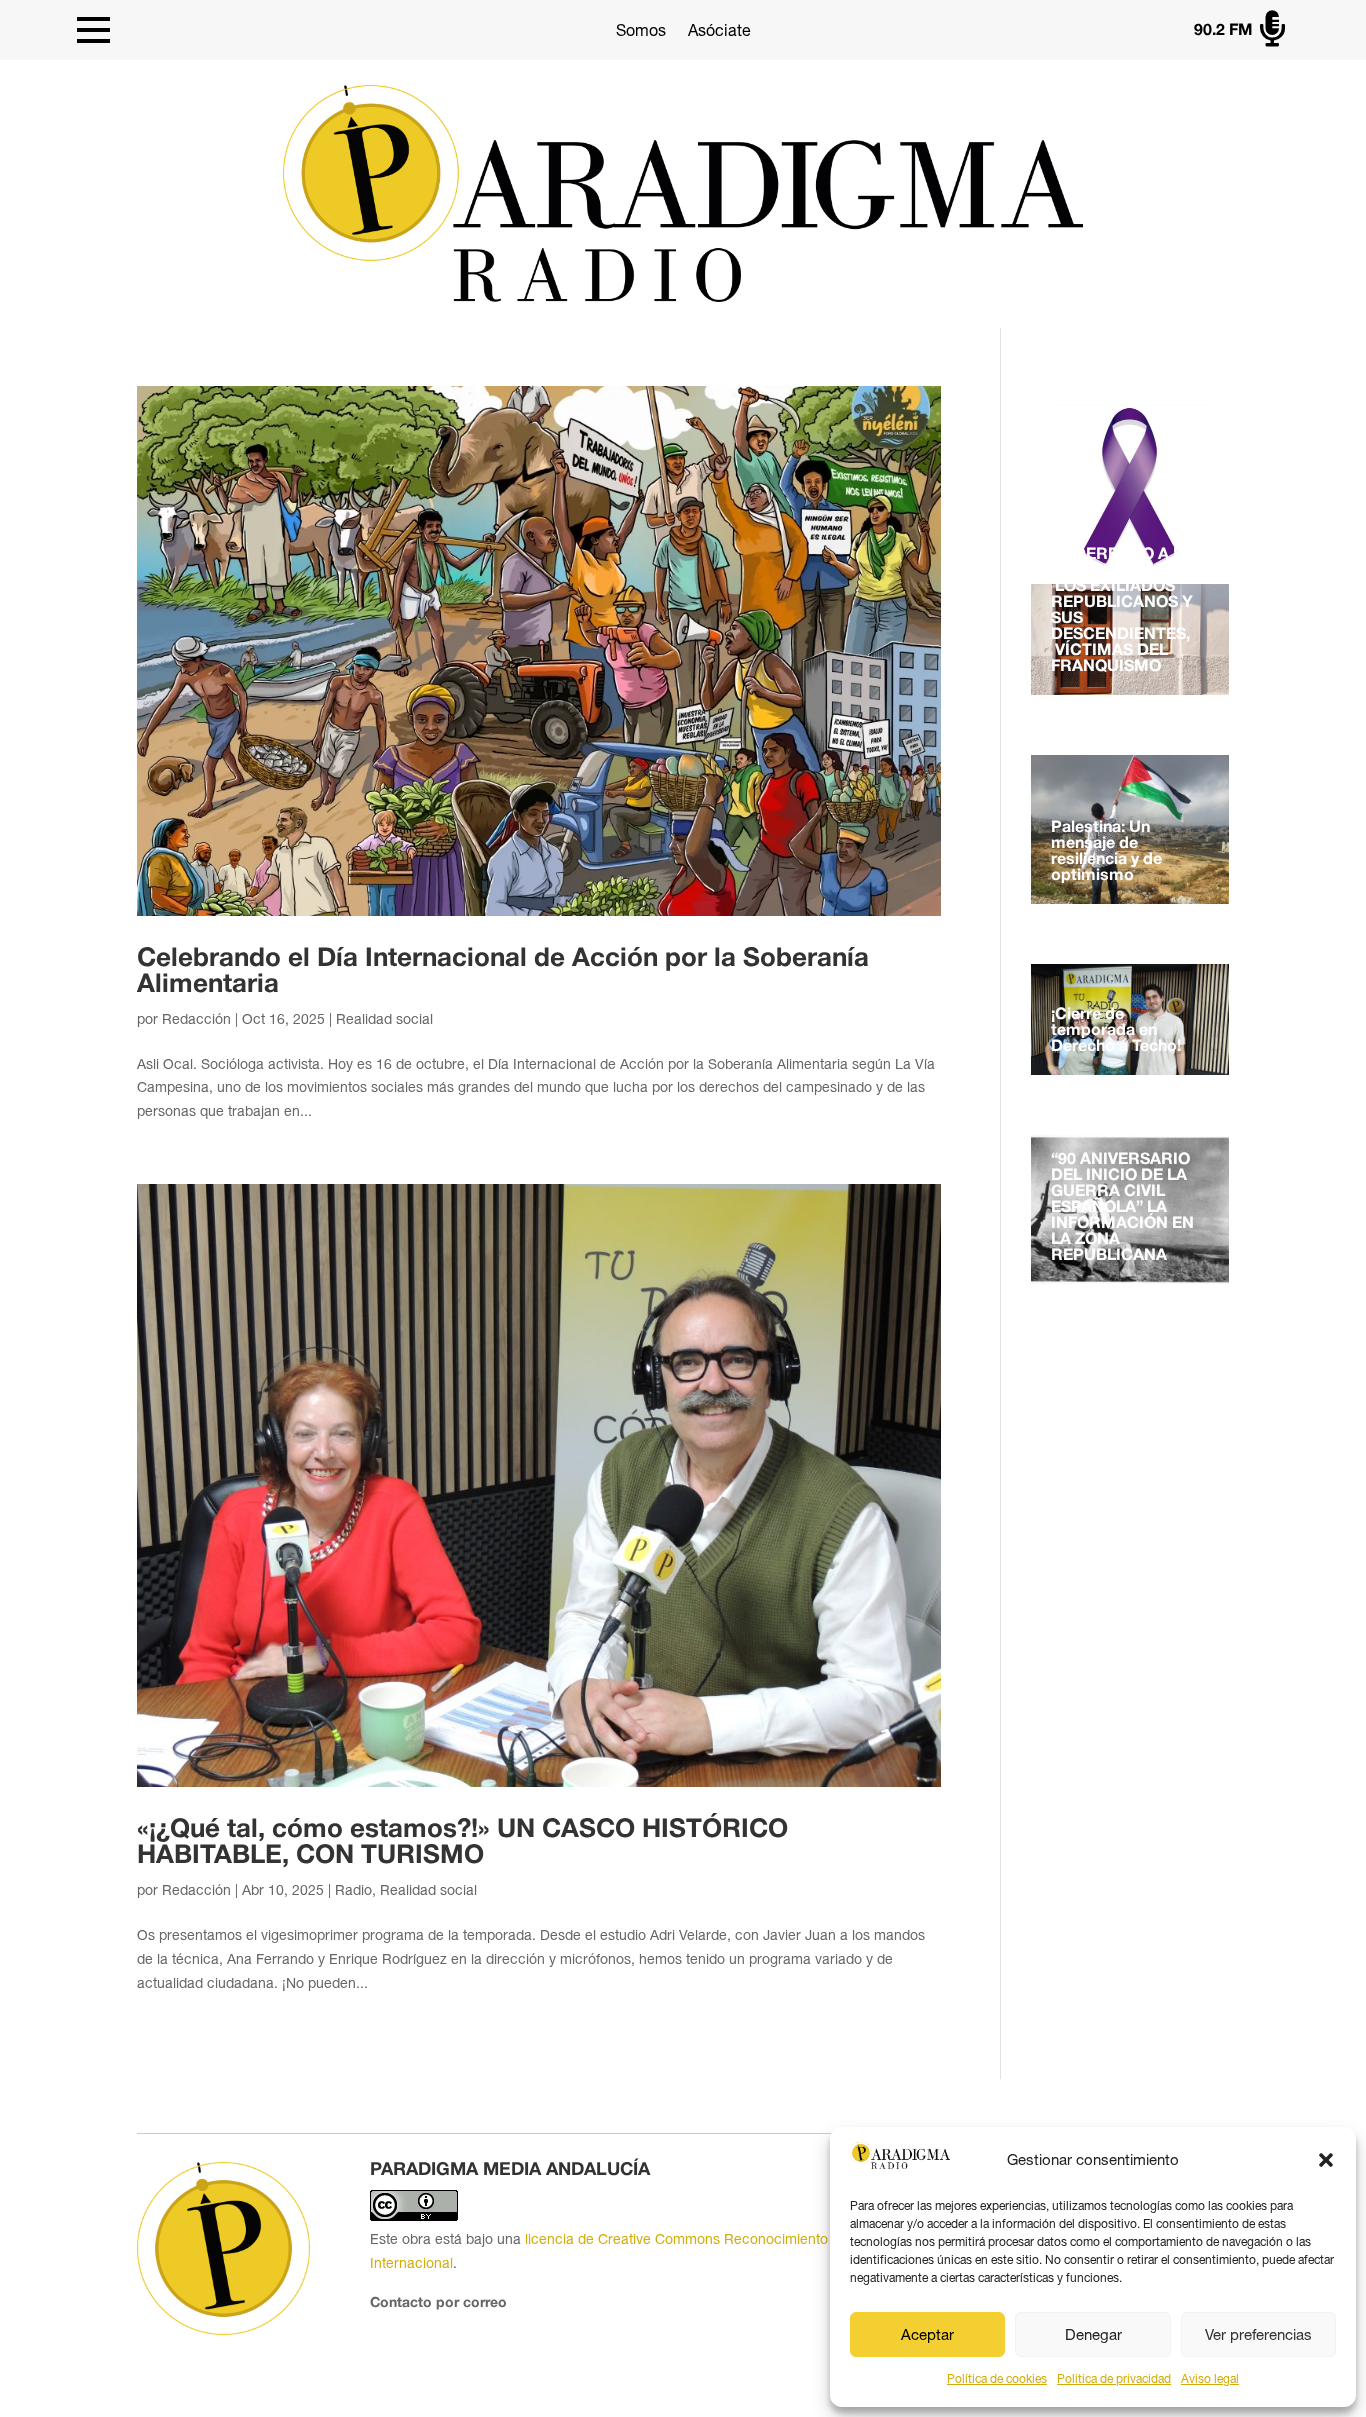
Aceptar (927, 2334)
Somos (641, 30)
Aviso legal (1210, 2379)
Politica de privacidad (1114, 2379)
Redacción (196, 1019)
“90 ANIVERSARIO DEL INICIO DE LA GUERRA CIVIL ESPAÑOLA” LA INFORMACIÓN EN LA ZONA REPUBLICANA (1122, 1208)
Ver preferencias (1258, 2334)
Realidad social (384, 1019)
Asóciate (719, 30)
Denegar (1093, 2334)
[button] (1326, 2160)
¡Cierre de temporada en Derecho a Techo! (1116, 1031)
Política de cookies (997, 2379)
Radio (353, 1890)
